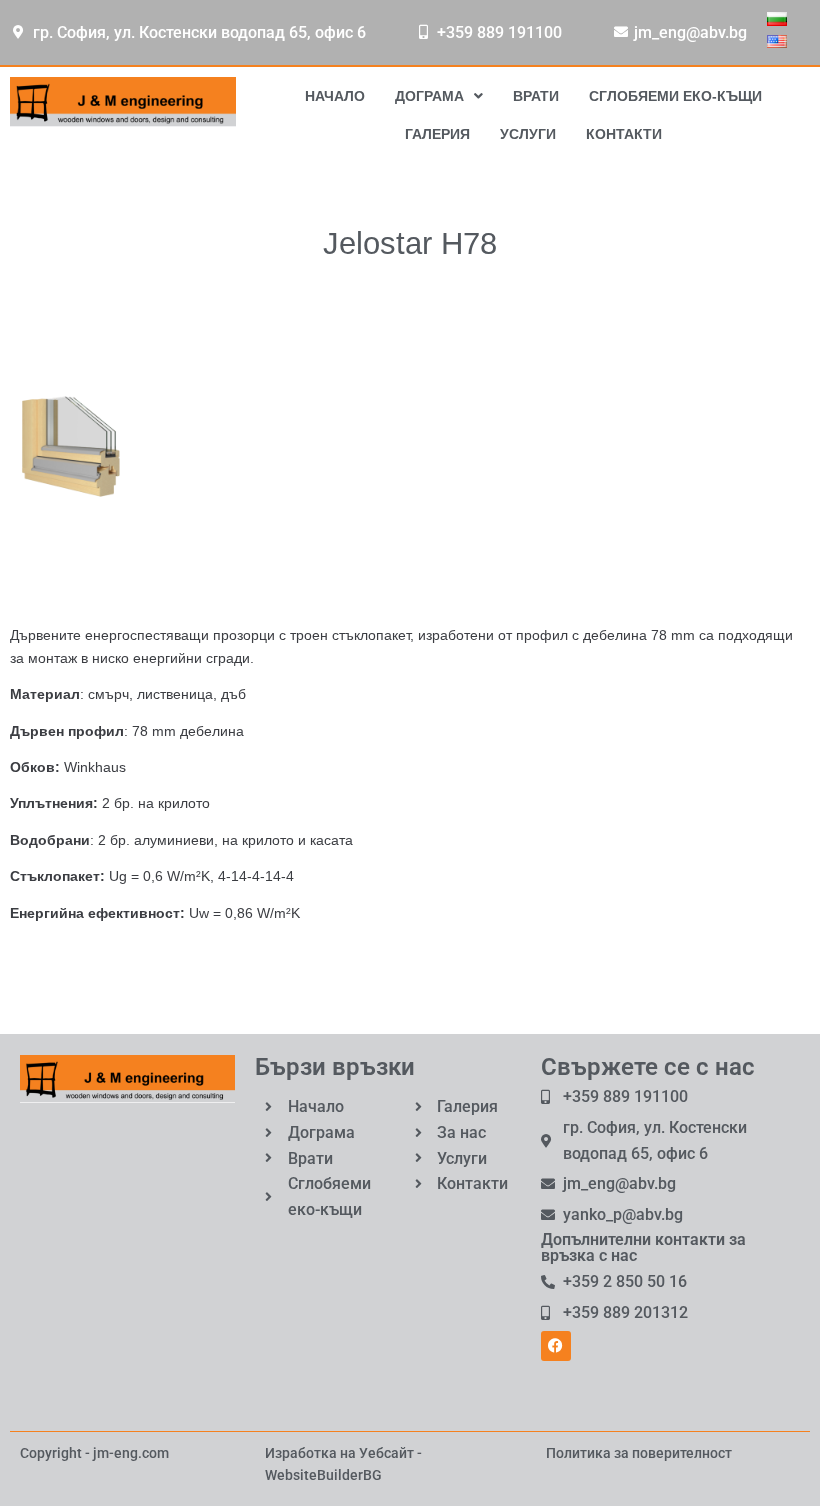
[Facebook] (556, 1346)
